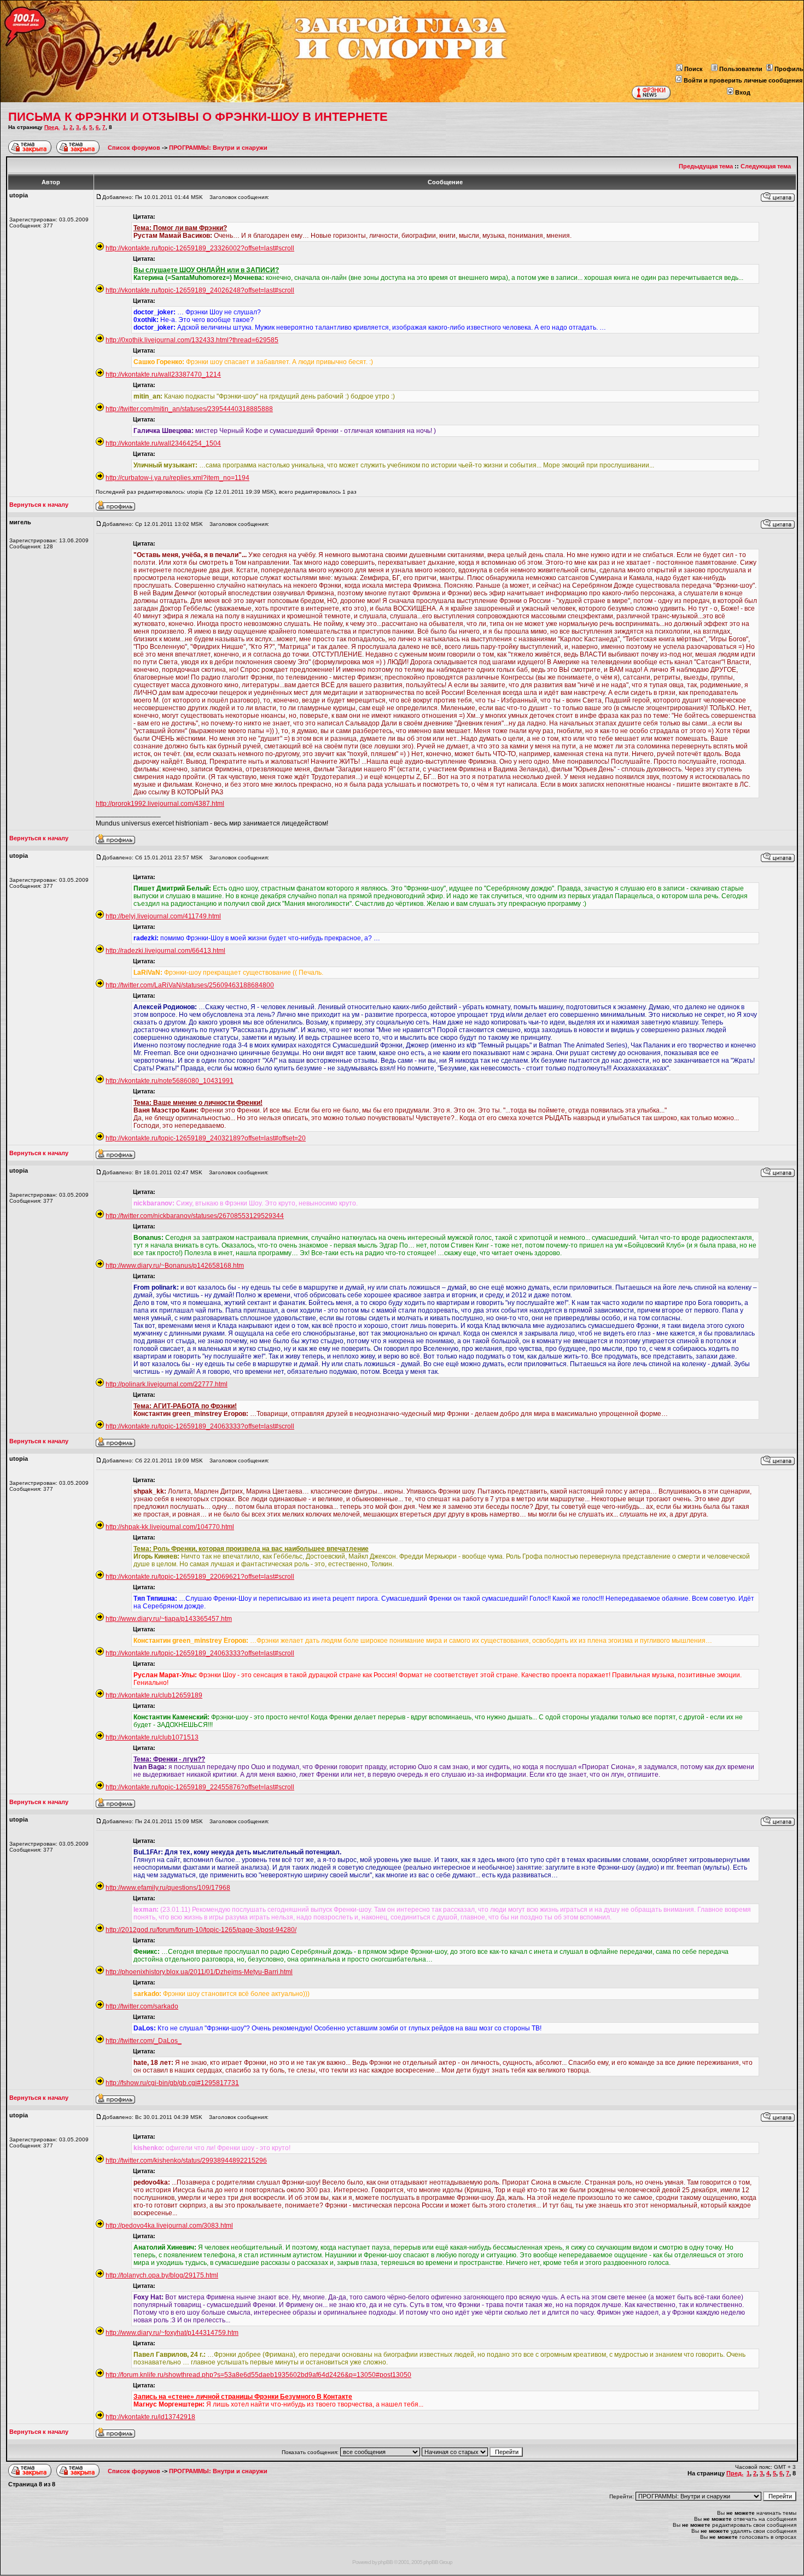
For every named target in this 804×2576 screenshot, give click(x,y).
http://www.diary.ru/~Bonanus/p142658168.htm (175, 1266)
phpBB (385, 2562)
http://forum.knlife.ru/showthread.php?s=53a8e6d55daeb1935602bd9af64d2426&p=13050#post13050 (258, 2375)
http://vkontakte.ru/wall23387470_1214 (163, 374)
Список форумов (135, 148)
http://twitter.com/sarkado (142, 2006)
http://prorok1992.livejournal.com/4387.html (160, 804)
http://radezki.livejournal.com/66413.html (165, 951)
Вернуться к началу (39, 505)
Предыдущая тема (706, 166)
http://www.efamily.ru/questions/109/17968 (168, 1888)
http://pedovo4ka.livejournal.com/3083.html (169, 2226)
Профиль (789, 69)
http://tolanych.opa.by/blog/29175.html (162, 2275)
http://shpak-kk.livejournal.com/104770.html (170, 1527)
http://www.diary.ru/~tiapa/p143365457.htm (169, 1619)
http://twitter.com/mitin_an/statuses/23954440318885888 (189, 409)
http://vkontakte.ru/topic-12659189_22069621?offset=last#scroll (200, 1577)
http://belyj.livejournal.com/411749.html (163, 916)
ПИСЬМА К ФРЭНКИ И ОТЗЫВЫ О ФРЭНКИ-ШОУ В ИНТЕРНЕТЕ (198, 117)
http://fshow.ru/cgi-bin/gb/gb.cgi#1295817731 (172, 2083)
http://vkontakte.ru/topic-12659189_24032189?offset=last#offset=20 (206, 1138)
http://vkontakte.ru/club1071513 (152, 1737)
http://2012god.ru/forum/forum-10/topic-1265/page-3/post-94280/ (201, 1930)
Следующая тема (766, 166)
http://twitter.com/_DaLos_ (144, 2041)
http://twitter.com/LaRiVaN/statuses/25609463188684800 (190, 985)
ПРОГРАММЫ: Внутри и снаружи (218, 148)
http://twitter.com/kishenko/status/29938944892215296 (186, 2161)
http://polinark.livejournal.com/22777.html (167, 1384)
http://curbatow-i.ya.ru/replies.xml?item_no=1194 (177, 478)
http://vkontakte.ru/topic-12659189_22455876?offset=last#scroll (200, 1787)
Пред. (52, 127)
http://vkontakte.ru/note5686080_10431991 (170, 1081)
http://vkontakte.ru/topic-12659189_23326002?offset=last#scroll (200, 248)
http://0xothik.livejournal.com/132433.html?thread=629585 (192, 340)
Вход (743, 92)
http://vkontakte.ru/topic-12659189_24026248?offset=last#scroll (200, 290)
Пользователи (741, 69)
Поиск (694, 69)
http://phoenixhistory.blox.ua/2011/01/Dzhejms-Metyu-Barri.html (199, 1972)
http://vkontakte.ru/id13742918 (150, 2417)
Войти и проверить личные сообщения (743, 80)
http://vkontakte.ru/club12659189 (154, 1695)
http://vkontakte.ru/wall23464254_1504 (163, 443)
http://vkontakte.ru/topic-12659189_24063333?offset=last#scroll (200, 1426)
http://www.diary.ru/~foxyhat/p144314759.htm (172, 2333)
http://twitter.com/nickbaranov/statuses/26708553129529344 (195, 1216)
